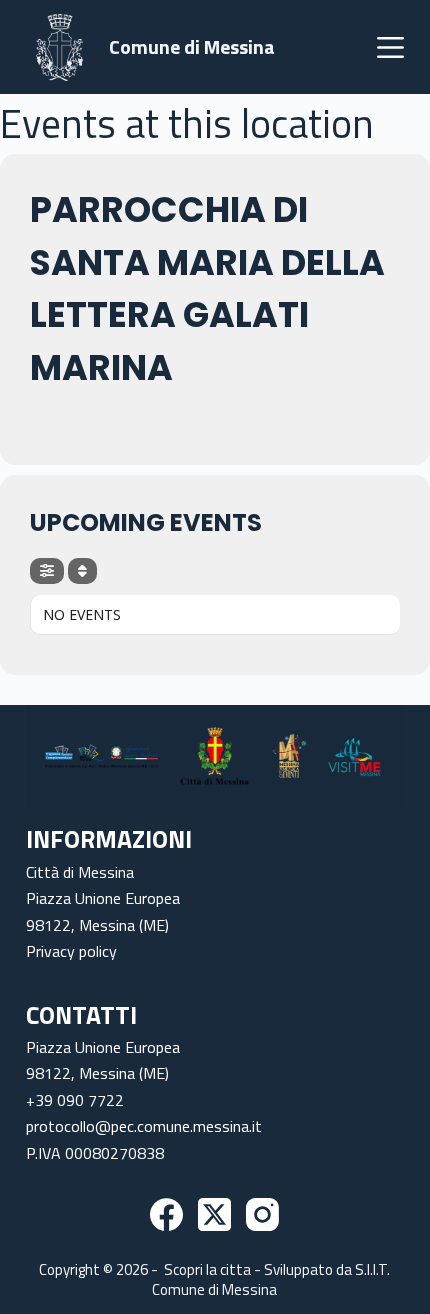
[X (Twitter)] (214, 1214)
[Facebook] (166, 1214)
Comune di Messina (192, 46)
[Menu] (390, 47)
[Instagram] (262, 1214)
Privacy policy (71, 951)
